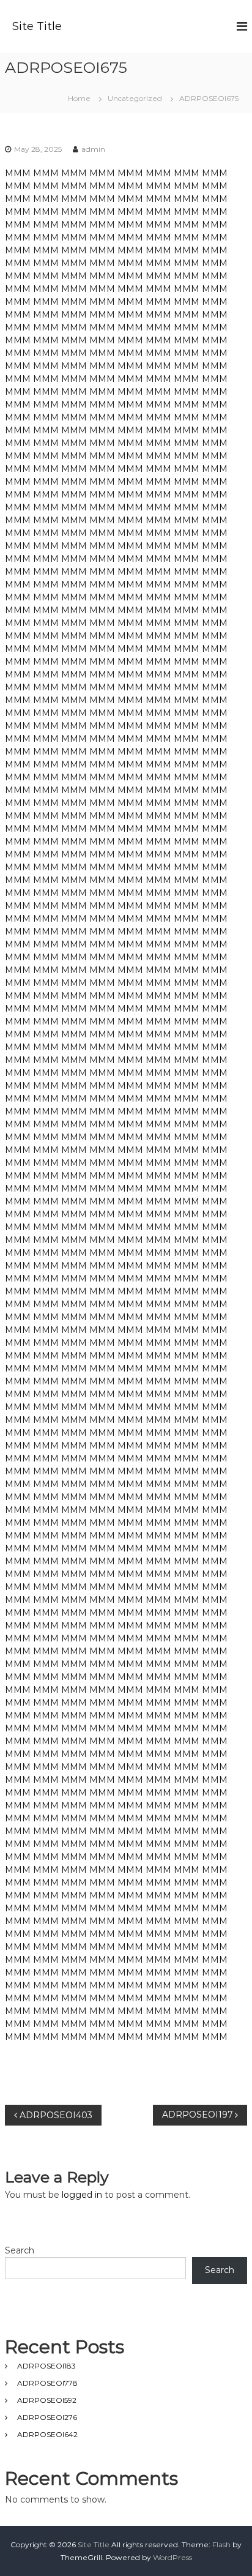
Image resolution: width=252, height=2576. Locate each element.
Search (20, 2250)
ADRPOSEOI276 (47, 2417)
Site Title (37, 26)
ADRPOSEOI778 (47, 2383)
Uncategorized (135, 98)
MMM (18, 173)
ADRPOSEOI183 (46, 2366)
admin (93, 149)
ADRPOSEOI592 (47, 2400)
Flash (221, 2544)
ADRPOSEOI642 (47, 2434)
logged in (82, 2195)
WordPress (172, 2557)
